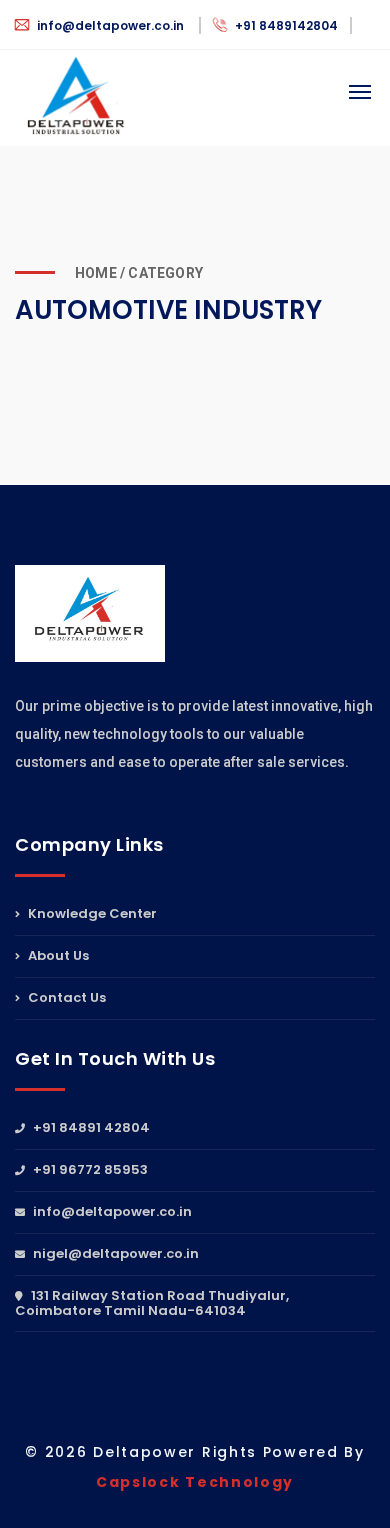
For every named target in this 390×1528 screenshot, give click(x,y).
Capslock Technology (195, 1482)
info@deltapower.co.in (110, 25)
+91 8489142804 (285, 25)
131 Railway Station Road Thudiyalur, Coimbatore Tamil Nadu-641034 (152, 1303)
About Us (57, 955)
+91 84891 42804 (90, 1129)
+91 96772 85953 (89, 1169)
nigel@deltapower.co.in (114, 1253)
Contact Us (65, 997)
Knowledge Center (91, 915)
